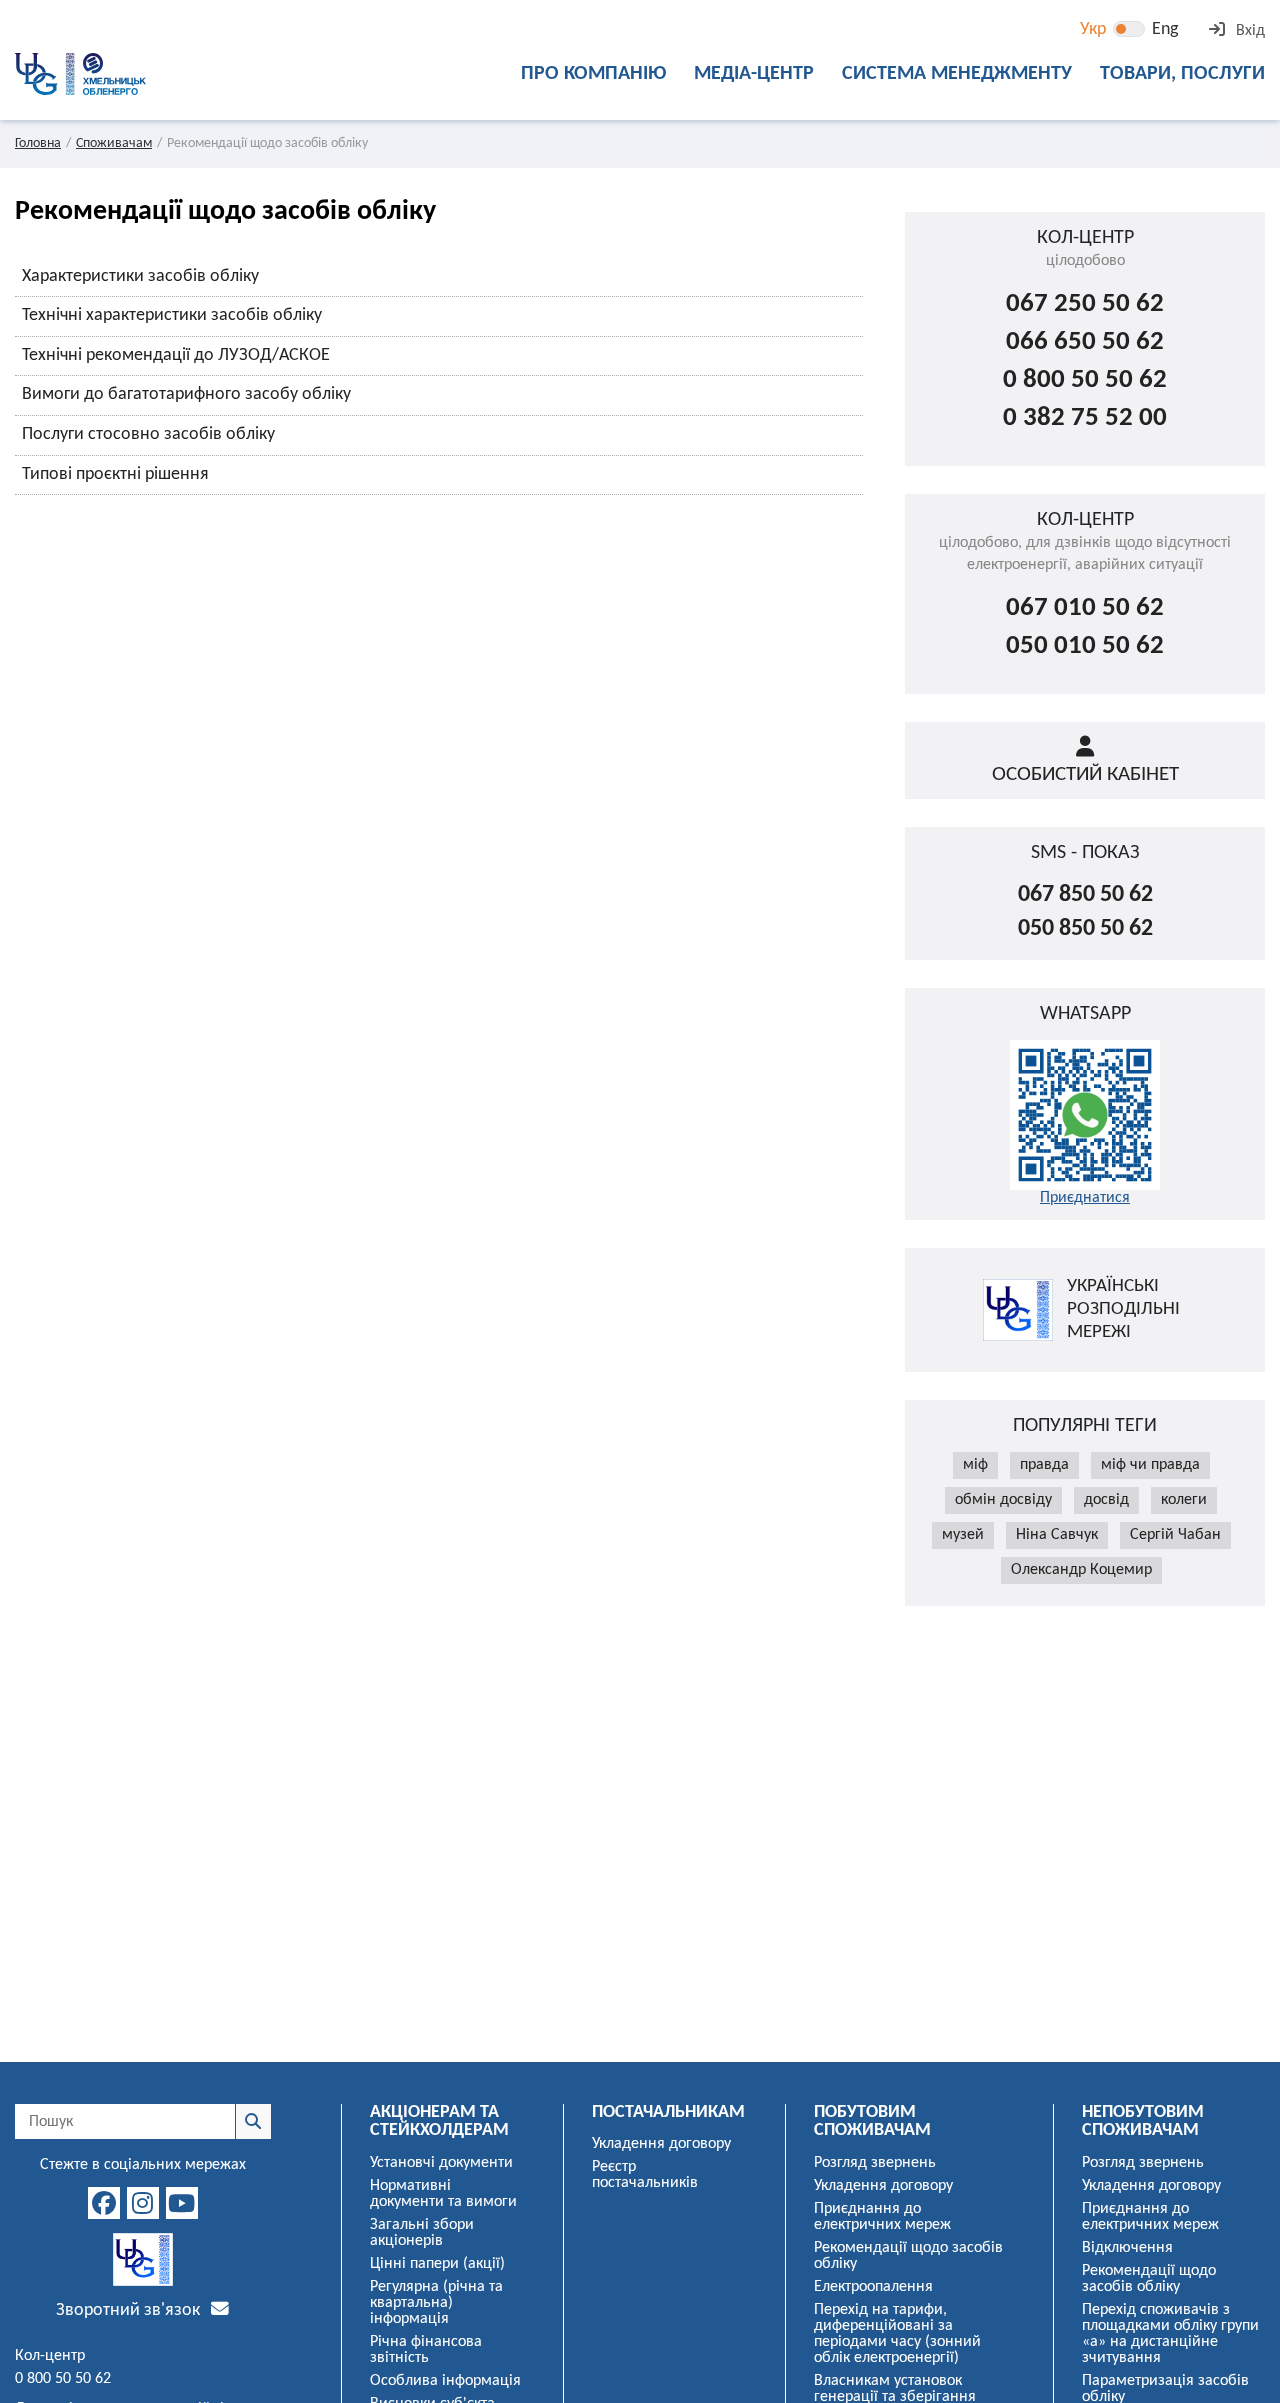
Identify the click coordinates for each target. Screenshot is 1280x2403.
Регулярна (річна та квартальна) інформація (436, 2303)
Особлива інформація (445, 2381)
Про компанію (593, 74)
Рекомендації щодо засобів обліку (908, 2256)
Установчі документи (441, 2163)
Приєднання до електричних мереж (882, 2217)
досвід (1106, 1500)
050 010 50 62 (1085, 646)
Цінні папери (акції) (437, 2264)
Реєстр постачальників (645, 2175)
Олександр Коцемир (1081, 1570)
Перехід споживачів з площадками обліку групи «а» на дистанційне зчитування (1170, 2334)
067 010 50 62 (1085, 608)
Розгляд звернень (875, 2163)
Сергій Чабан (1175, 1535)
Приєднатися (1085, 1198)
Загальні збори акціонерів (422, 2233)
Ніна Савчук (1057, 1535)
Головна (38, 143)
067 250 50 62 (1085, 304)
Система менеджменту (957, 74)
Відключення (1127, 2248)
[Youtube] (182, 2203)
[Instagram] (143, 2203)
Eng (1165, 29)
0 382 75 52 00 (1085, 418)
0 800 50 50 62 (1085, 380)
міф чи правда (1150, 1465)
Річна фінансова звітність (426, 2350)
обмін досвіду (1003, 1500)
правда (1044, 1465)
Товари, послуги (1182, 74)
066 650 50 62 (1085, 342)
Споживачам (114, 143)
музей (963, 1535)
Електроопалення (873, 2287)
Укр (1093, 29)
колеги (1184, 1500)
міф (975, 1465)
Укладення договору (661, 2144)
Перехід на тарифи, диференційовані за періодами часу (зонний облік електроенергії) (897, 2334)
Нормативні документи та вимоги (443, 2194)
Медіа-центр (754, 74)
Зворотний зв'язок (130, 2310)
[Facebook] (104, 2203)
